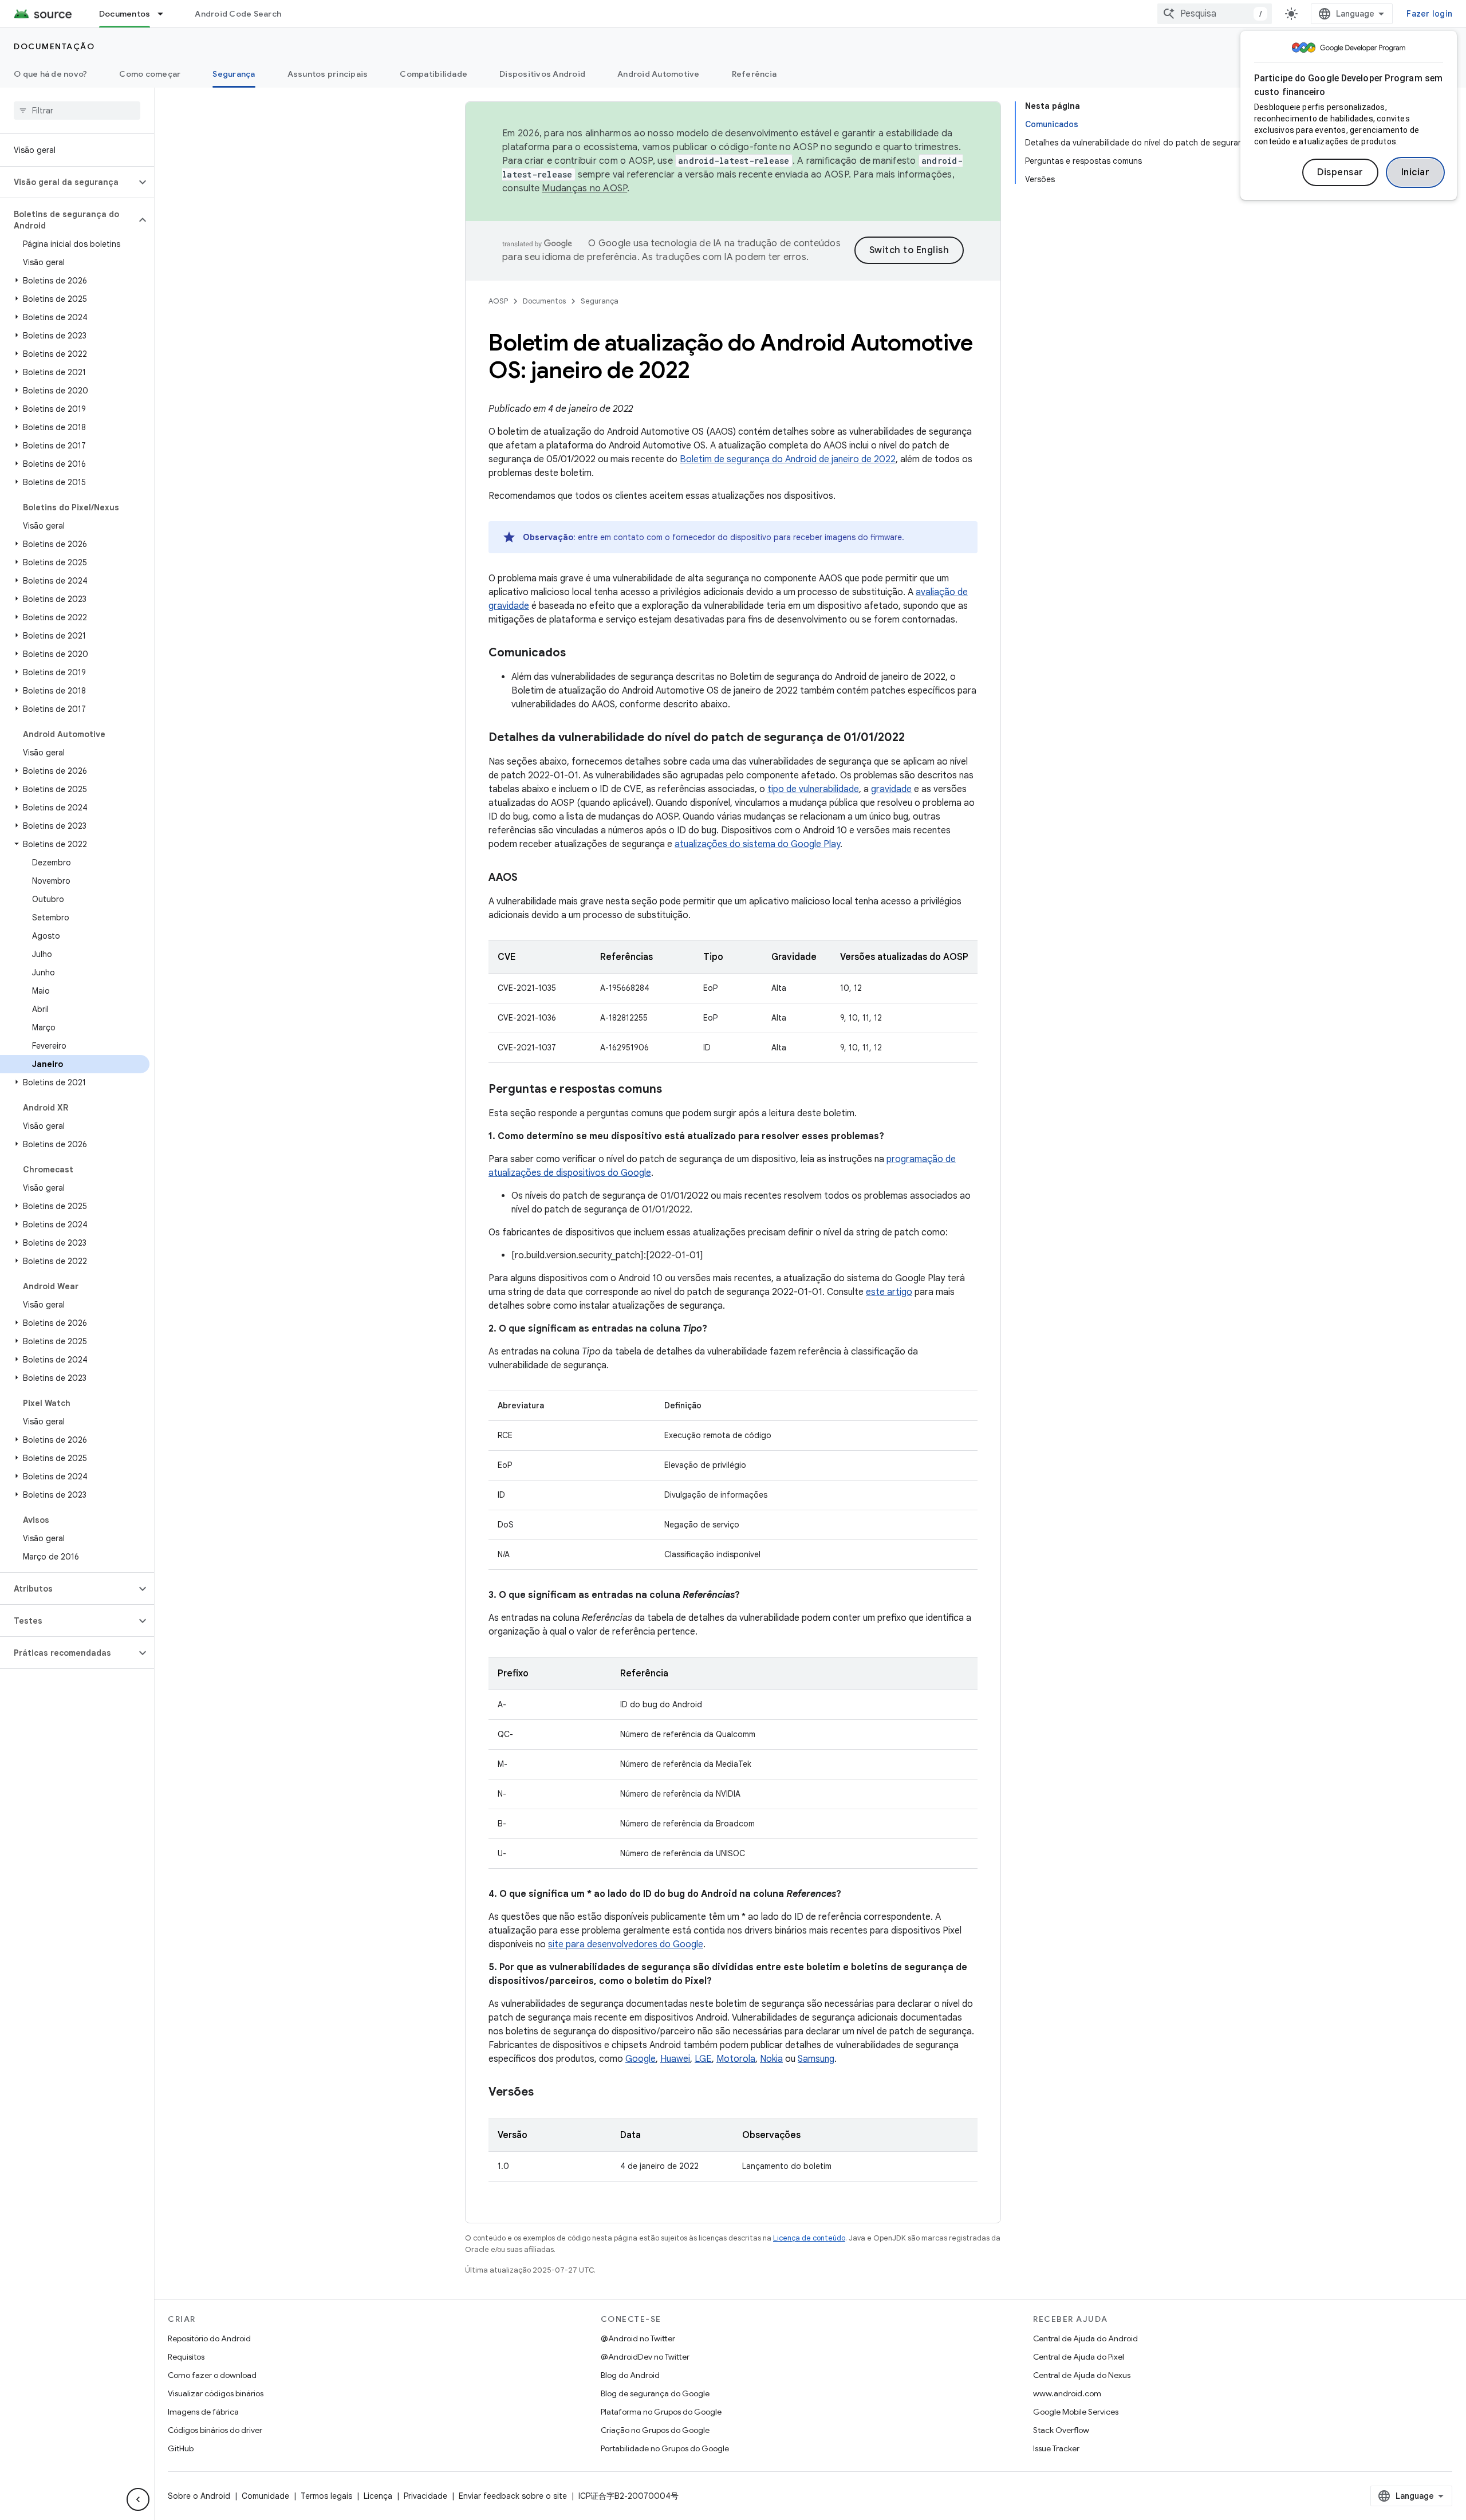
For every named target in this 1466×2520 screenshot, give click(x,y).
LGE (703, 2059)
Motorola (736, 2059)
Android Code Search (238, 14)
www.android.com (1067, 2393)
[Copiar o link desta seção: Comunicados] (577, 653)
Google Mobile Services (1076, 2412)
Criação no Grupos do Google (655, 2430)
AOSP (498, 301)
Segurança (234, 74)
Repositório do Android (209, 2338)
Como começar (150, 74)
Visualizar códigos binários (216, 2393)
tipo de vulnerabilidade (813, 789)
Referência (754, 74)
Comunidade (265, 2496)
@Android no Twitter (638, 2338)
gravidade (891, 789)
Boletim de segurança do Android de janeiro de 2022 (788, 459)
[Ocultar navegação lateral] (138, 2499)
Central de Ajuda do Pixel (1079, 2357)
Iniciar (1416, 172)
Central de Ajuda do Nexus (1082, 2375)
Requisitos (186, 2357)
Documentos (125, 14)
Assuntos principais (328, 74)
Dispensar (1340, 172)
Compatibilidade (434, 74)
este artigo (889, 1292)
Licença (378, 2496)
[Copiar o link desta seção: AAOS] (529, 879)
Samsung (816, 2059)
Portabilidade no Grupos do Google (665, 2448)
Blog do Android (630, 2375)
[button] (68, 182)
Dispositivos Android (542, 74)
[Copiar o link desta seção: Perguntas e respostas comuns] (673, 1090)
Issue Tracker (1056, 2448)
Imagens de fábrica (203, 2412)
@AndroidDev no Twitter (645, 2357)
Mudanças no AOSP (584, 188)
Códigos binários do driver (215, 2430)
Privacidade (425, 2496)
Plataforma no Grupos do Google (661, 2412)
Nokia (771, 2059)
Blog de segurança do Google (655, 2393)
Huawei (675, 2059)
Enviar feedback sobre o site (513, 2496)
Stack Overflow (1061, 2430)
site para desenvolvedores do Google (626, 1944)
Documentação (54, 46)
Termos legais (326, 2496)
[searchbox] (77, 111)
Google (641, 2059)
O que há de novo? (50, 74)
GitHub (181, 2448)
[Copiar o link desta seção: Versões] (545, 2093)
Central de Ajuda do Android (1085, 2338)
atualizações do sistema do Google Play (757, 844)
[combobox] (1215, 14)
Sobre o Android (199, 2496)
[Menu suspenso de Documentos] (165, 14)
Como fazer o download (212, 2375)
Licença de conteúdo (809, 2238)
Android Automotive (659, 74)
